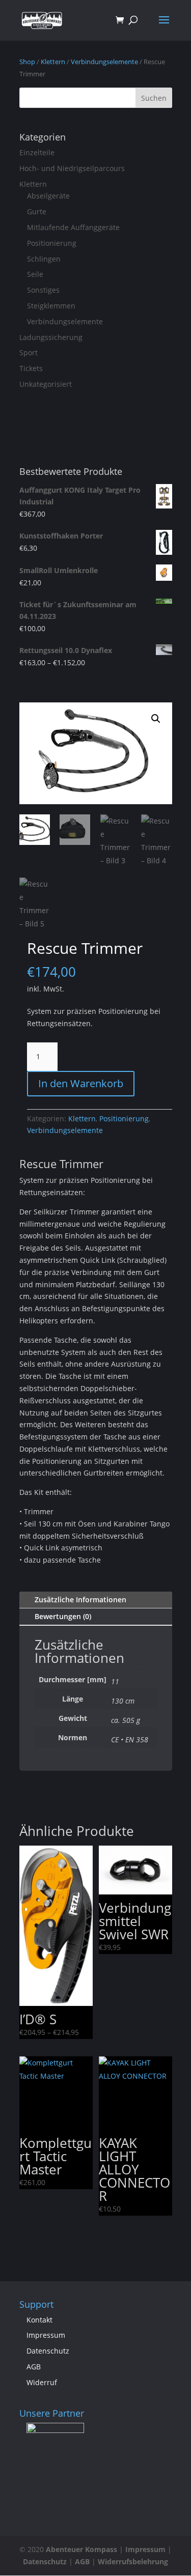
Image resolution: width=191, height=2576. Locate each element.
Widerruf (42, 2382)
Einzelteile (37, 152)
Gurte (37, 211)
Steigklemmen (51, 306)
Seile (35, 274)
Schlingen (44, 259)
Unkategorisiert (46, 384)
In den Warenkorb (81, 1083)
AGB (34, 2367)
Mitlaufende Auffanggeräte (73, 227)
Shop (27, 62)
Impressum (46, 2335)
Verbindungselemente (104, 62)
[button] (156, 719)
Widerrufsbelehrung (133, 2561)
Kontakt (39, 2320)
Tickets (31, 368)
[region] (52, 2439)
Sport (29, 352)
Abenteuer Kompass (81, 2549)
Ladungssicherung (51, 337)
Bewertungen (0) (63, 1616)
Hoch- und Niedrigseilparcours (72, 168)
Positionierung (52, 243)
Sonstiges (43, 290)
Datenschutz (48, 2351)
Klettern (53, 62)
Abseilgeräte (48, 196)
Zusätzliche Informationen (80, 1600)
